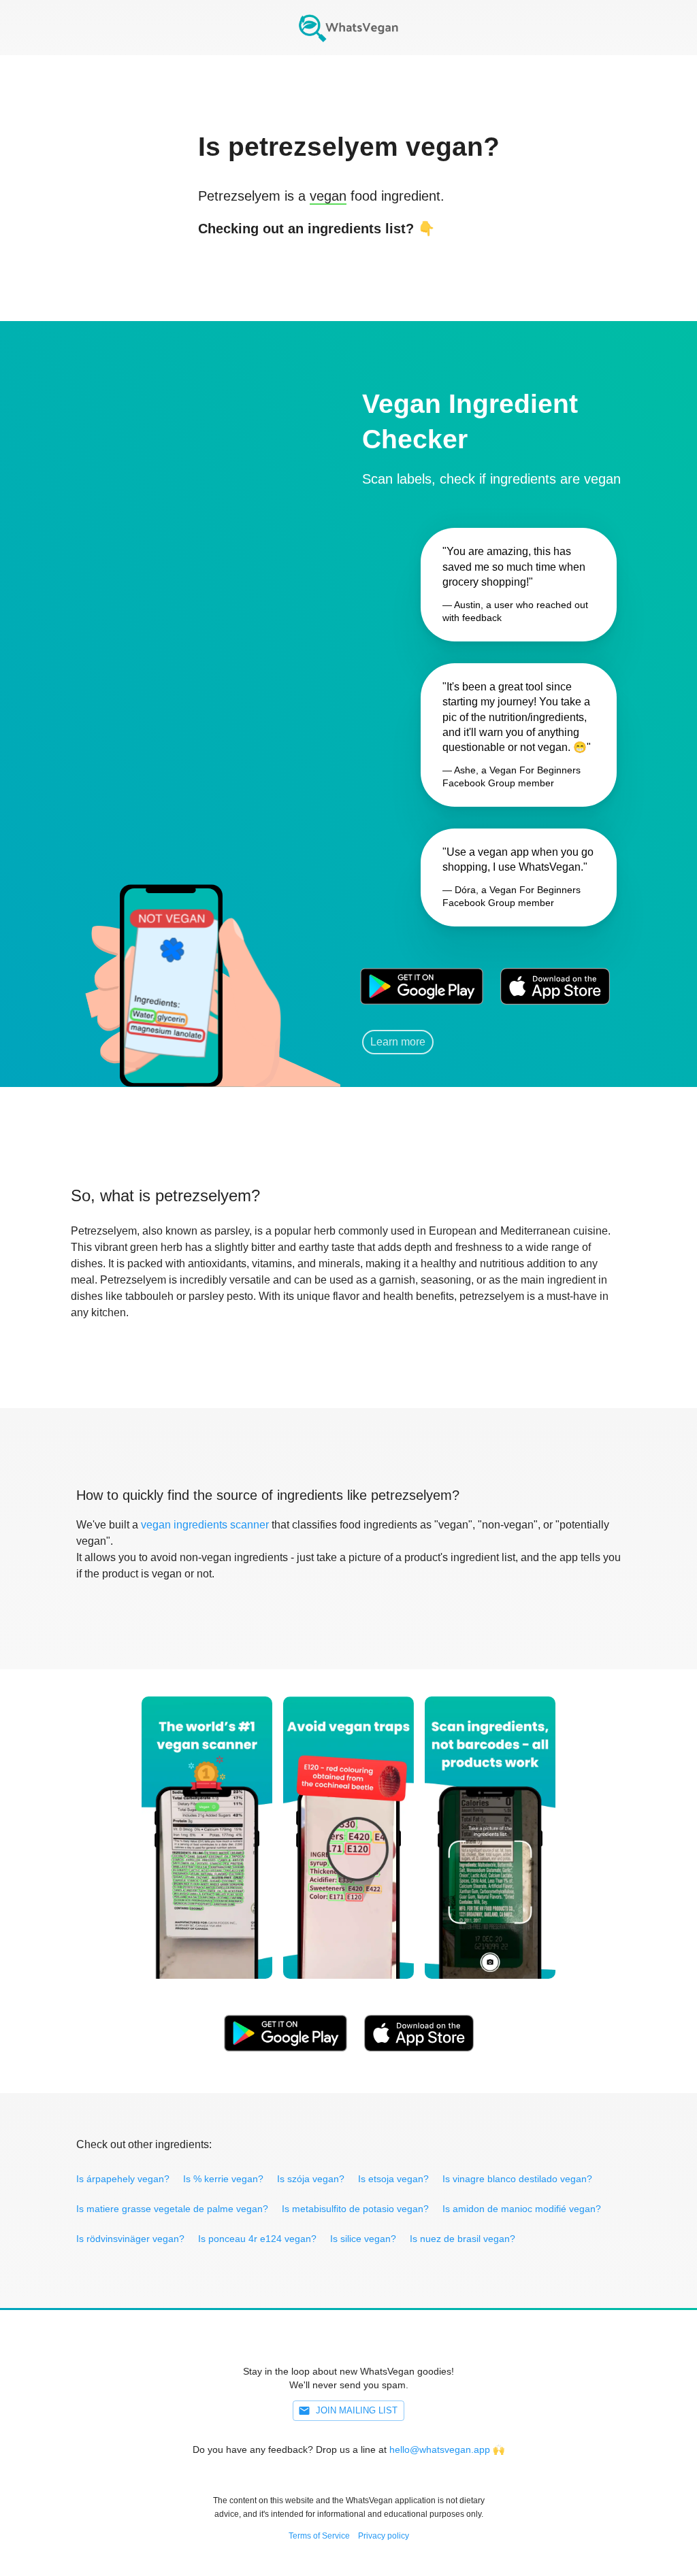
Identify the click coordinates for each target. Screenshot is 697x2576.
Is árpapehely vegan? (123, 2179)
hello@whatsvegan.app (440, 2449)
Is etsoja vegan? (393, 2179)
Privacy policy (384, 2536)
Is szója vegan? (311, 2179)
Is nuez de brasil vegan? (463, 2239)
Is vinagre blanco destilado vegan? (517, 2179)
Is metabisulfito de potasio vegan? (355, 2209)
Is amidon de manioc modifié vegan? (522, 2209)
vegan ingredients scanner (205, 1525)
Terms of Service (319, 2536)
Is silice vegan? (363, 2239)
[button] (170, 967)
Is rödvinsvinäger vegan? (130, 2239)
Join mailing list (357, 2410)
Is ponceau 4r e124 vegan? (257, 2239)
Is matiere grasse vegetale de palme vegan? (172, 2209)
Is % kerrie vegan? (223, 2179)
